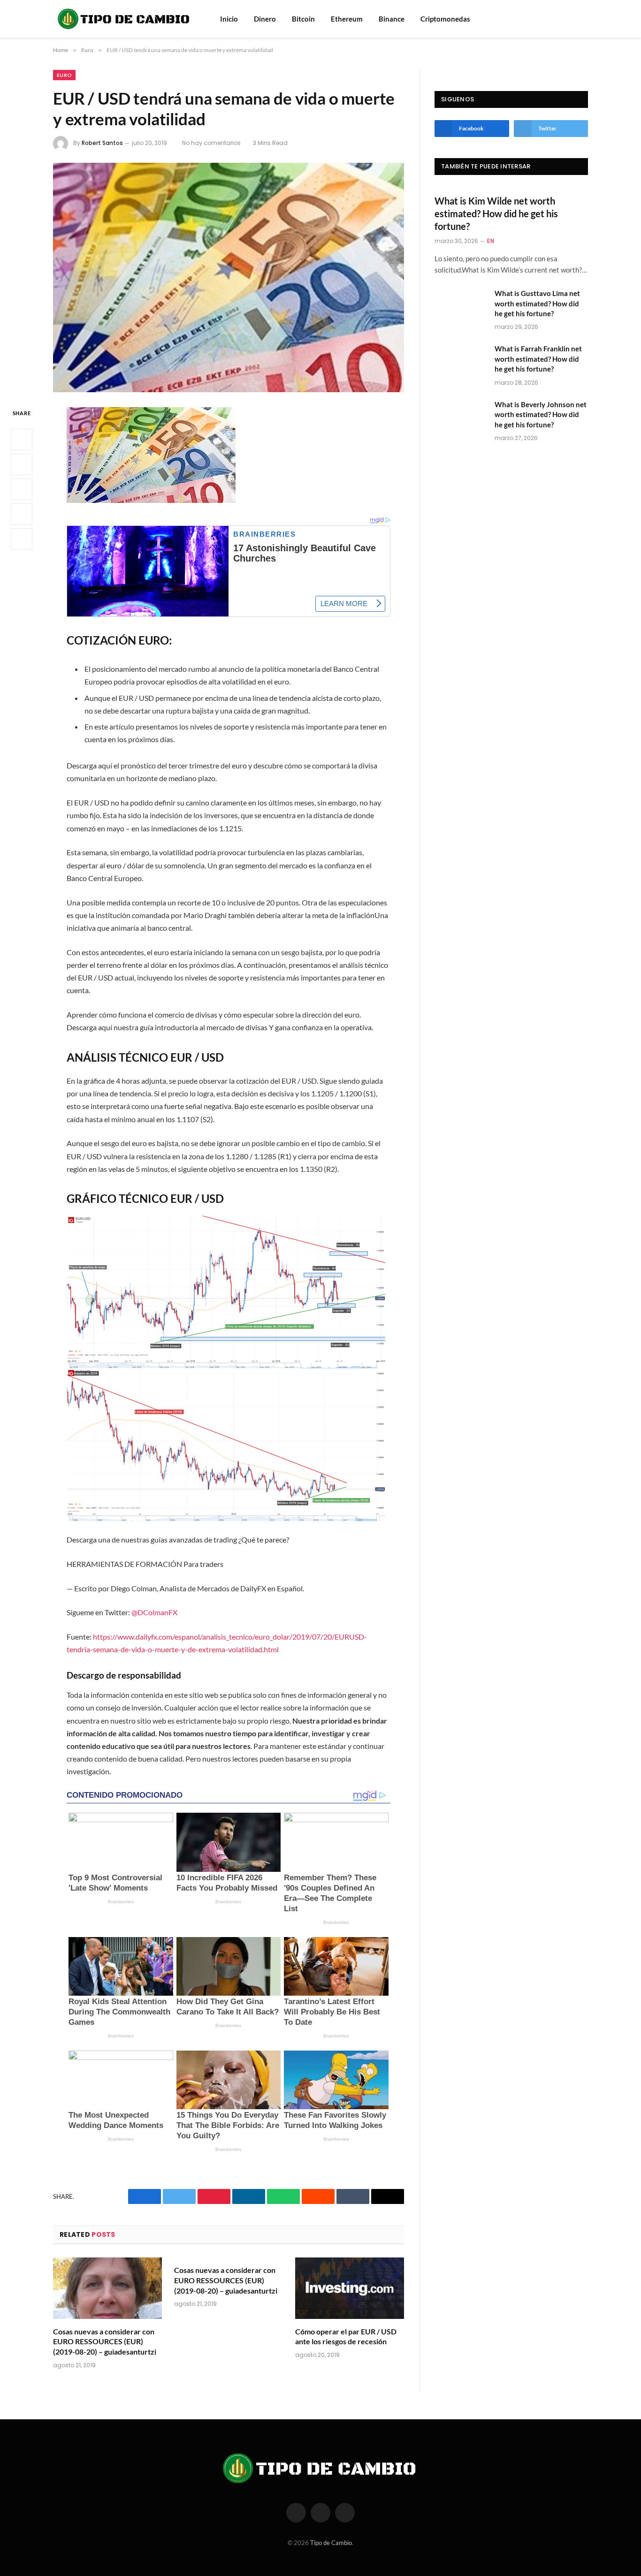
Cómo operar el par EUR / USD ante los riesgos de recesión (346, 2337)
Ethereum (347, 19)
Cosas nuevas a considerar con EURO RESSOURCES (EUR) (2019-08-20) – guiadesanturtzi (105, 2342)
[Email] (22, 540)
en (491, 241)
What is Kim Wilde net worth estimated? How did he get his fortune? (496, 213)
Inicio (229, 19)
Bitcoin (303, 19)
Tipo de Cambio (331, 2543)
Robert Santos (102, 143)
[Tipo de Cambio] (124, 19)
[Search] (571, 19)
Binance (392, 19)
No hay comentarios (211, 143)
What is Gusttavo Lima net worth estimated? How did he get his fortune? (537, 303)
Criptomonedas (445, 19)
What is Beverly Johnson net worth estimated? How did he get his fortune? (541, 414)
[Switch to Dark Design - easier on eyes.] (583, 19)
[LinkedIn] (22, 490)
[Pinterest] (22, 515)
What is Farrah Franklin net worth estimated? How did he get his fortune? (538, 359)
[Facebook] (22, 440)
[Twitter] (22, 465)
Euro (64, 75)
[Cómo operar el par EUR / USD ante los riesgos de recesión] (350, 2288)
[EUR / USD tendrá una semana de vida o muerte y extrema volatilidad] (229, 277)
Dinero (265, 19)
